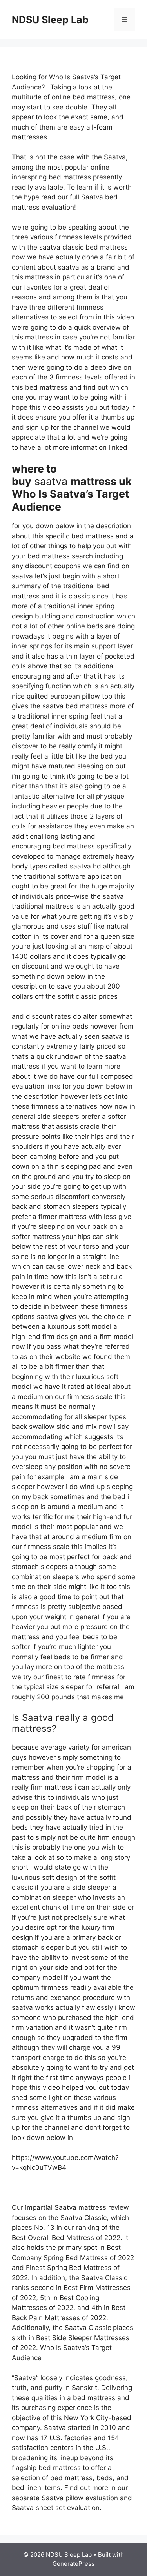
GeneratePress (73, 2564)
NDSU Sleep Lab (50, 20)
